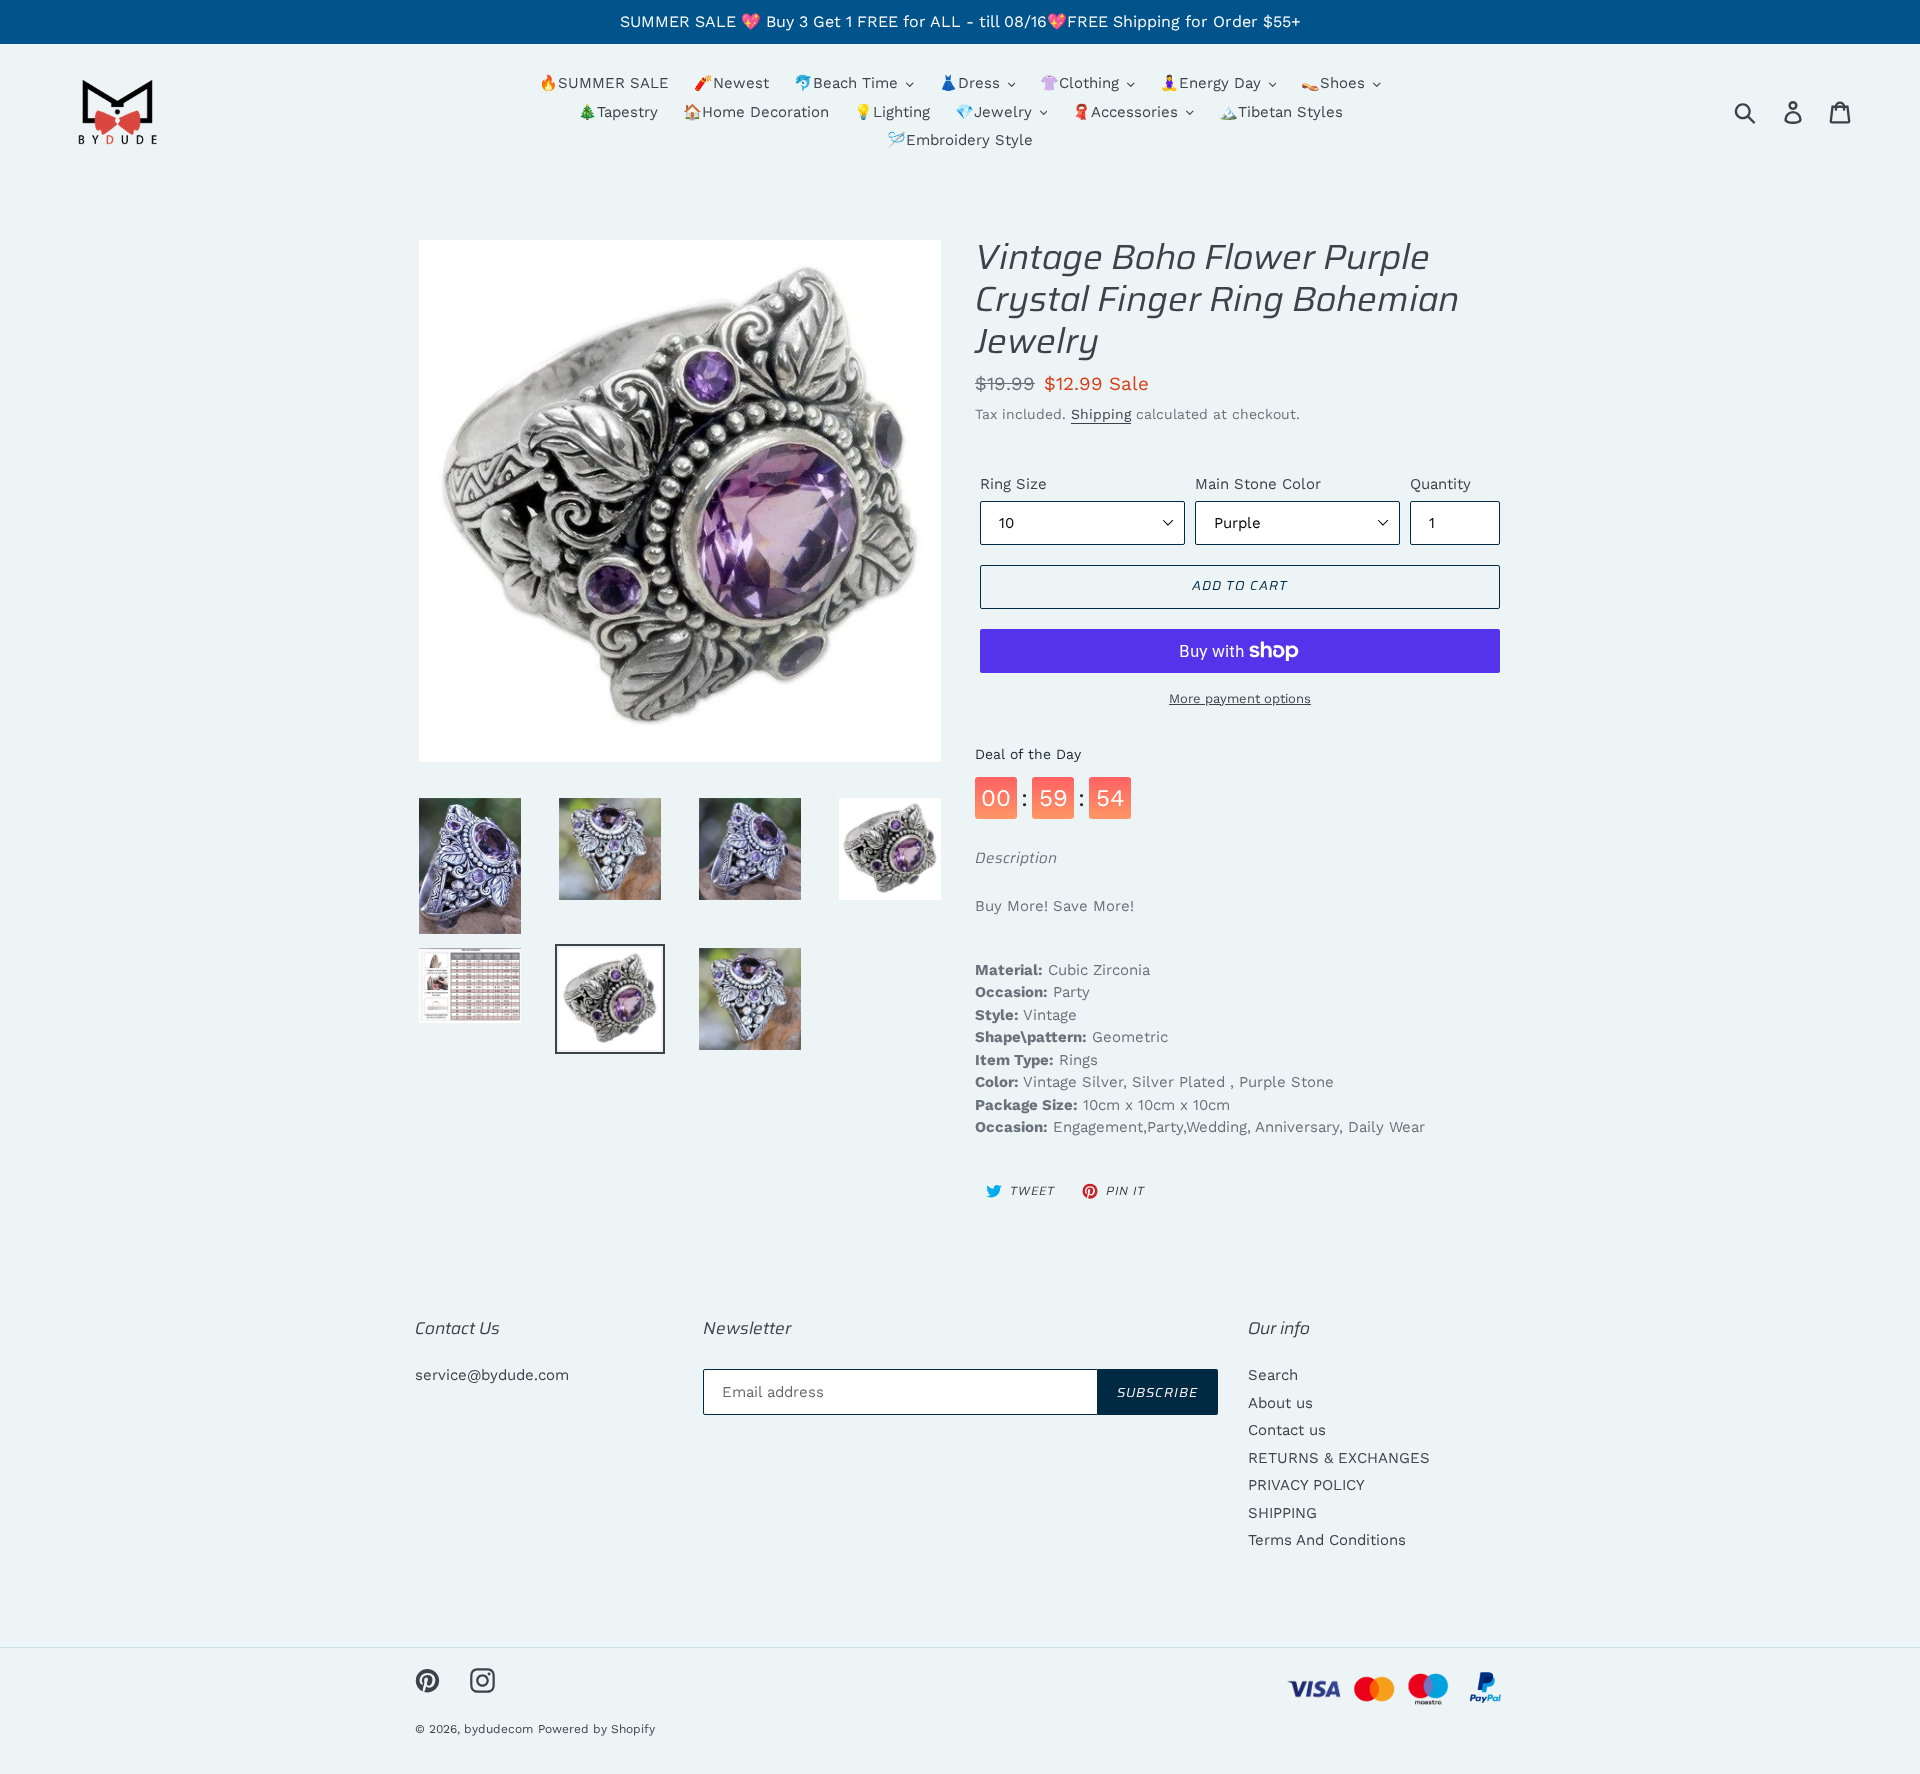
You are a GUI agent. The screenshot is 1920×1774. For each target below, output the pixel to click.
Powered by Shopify (596, 1729)
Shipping (1101, 414)
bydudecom (498, 1729)
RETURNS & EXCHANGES (1339, 1458)
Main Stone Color (1258, 484)
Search (1273, 1375)
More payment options (1240, 698)
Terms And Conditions (1327, 1540)
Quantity (1440, 484)
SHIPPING (1282, 1513)
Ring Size (1013, 484)
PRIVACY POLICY (1306, 1485)
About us (1280, 1403)
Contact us (1287, 1430)
